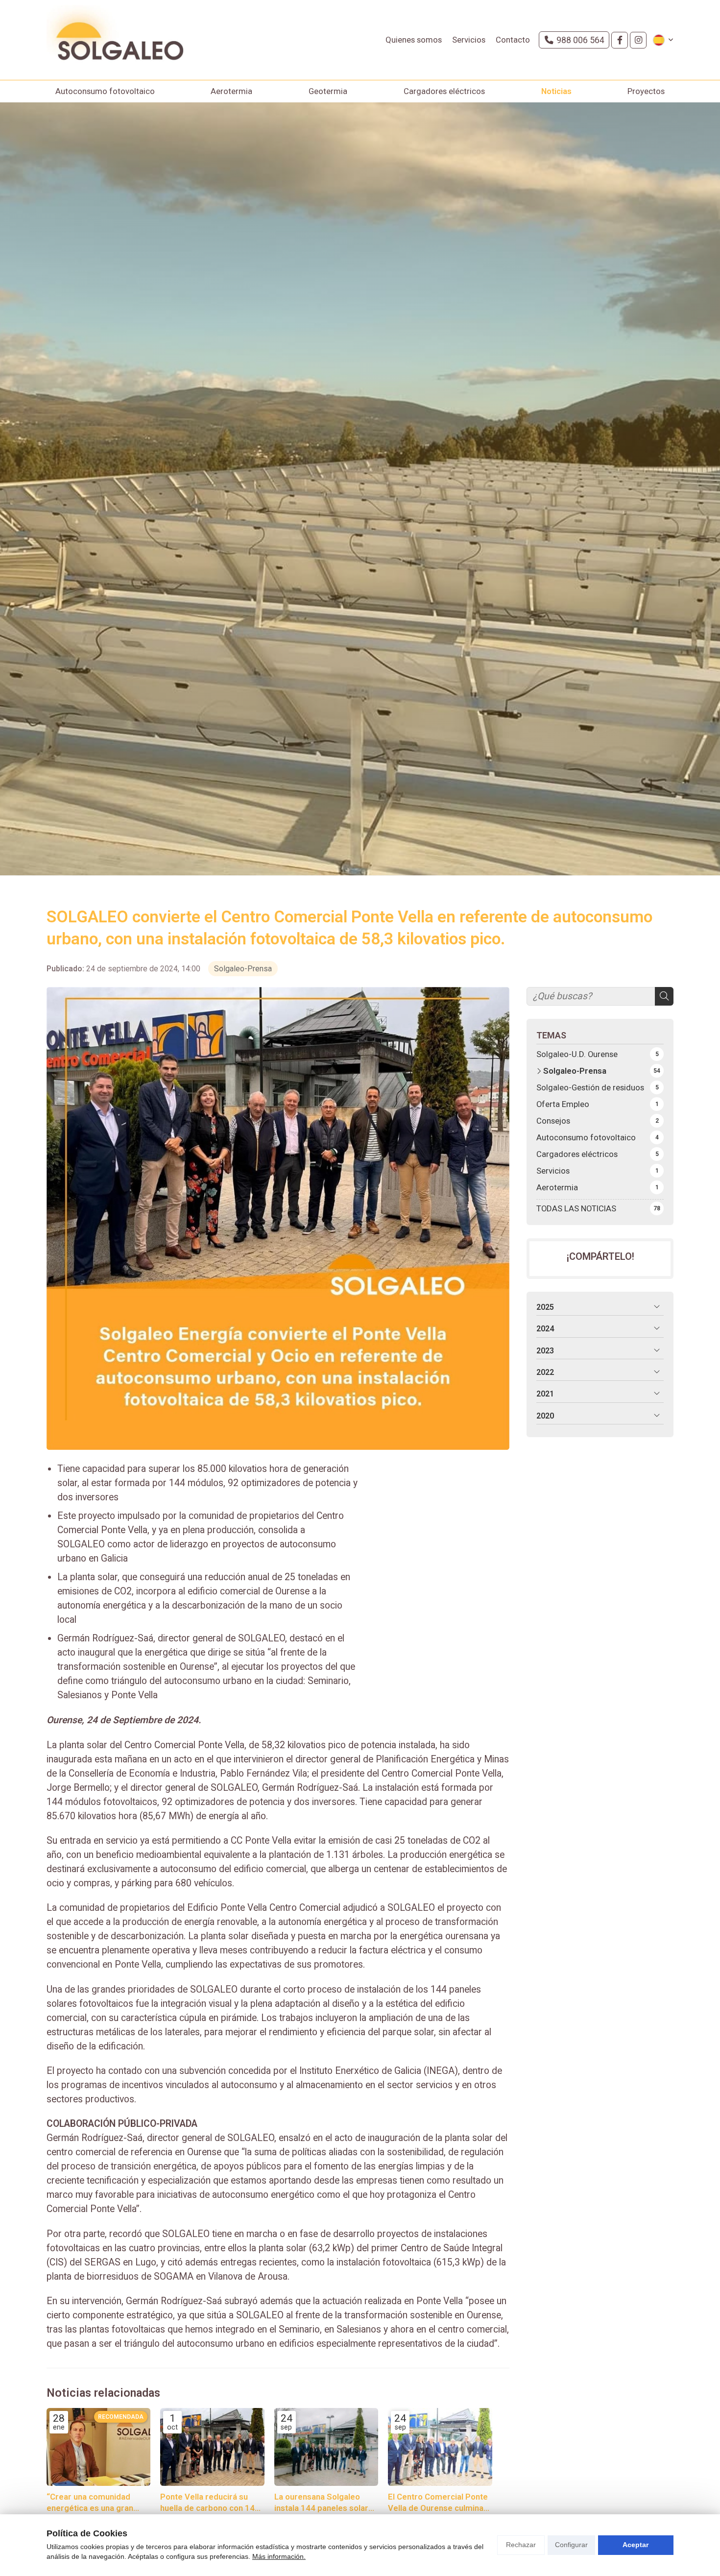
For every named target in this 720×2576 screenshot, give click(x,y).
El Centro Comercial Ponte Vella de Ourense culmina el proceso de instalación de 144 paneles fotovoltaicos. (438, 2503)
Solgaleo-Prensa (243, 969)
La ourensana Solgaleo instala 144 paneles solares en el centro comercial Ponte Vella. (326, 2503)
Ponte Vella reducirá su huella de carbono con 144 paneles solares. (210, 2503)
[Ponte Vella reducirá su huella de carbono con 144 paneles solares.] (212, 2447)
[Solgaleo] (115, 40)
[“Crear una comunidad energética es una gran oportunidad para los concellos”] (98, 2447)
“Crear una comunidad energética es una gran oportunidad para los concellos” (90, 2503)
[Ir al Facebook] (620, 40)
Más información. (279, 2556)
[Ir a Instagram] (638, 40)
